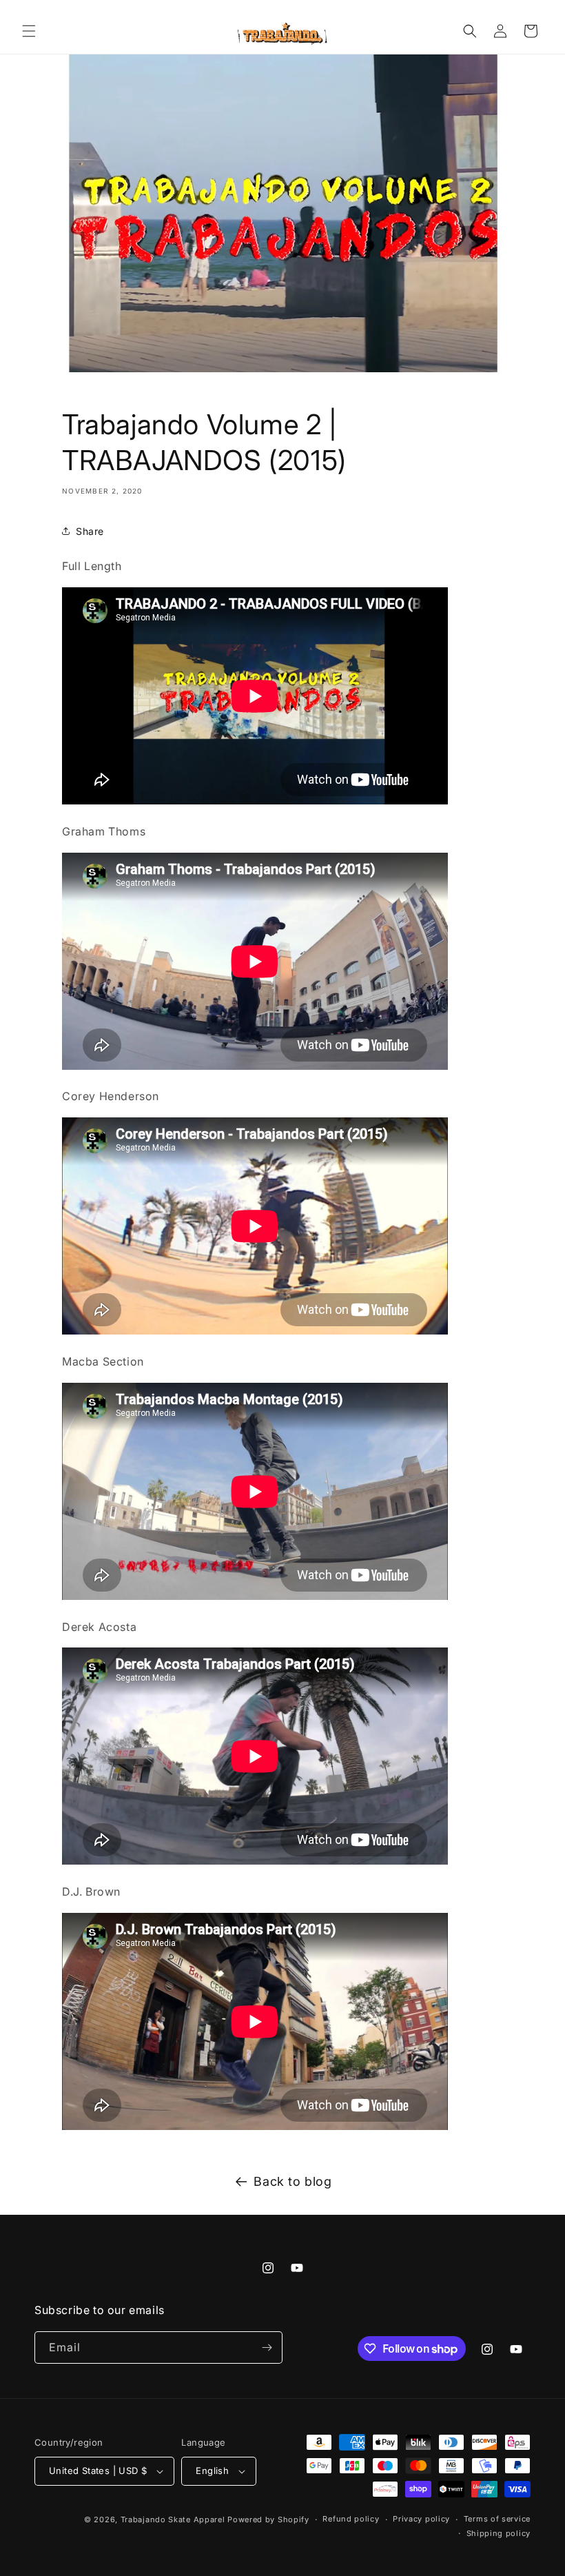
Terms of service (497, 2519)
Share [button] (90, 531)
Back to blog (292, 2181)
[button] (29, 31)
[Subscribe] (267, 2347)
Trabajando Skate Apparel (173, 2519)
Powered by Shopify (268, 2519)
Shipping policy (499, 2533)
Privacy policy (421, 2519)
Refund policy (351, 2519)
